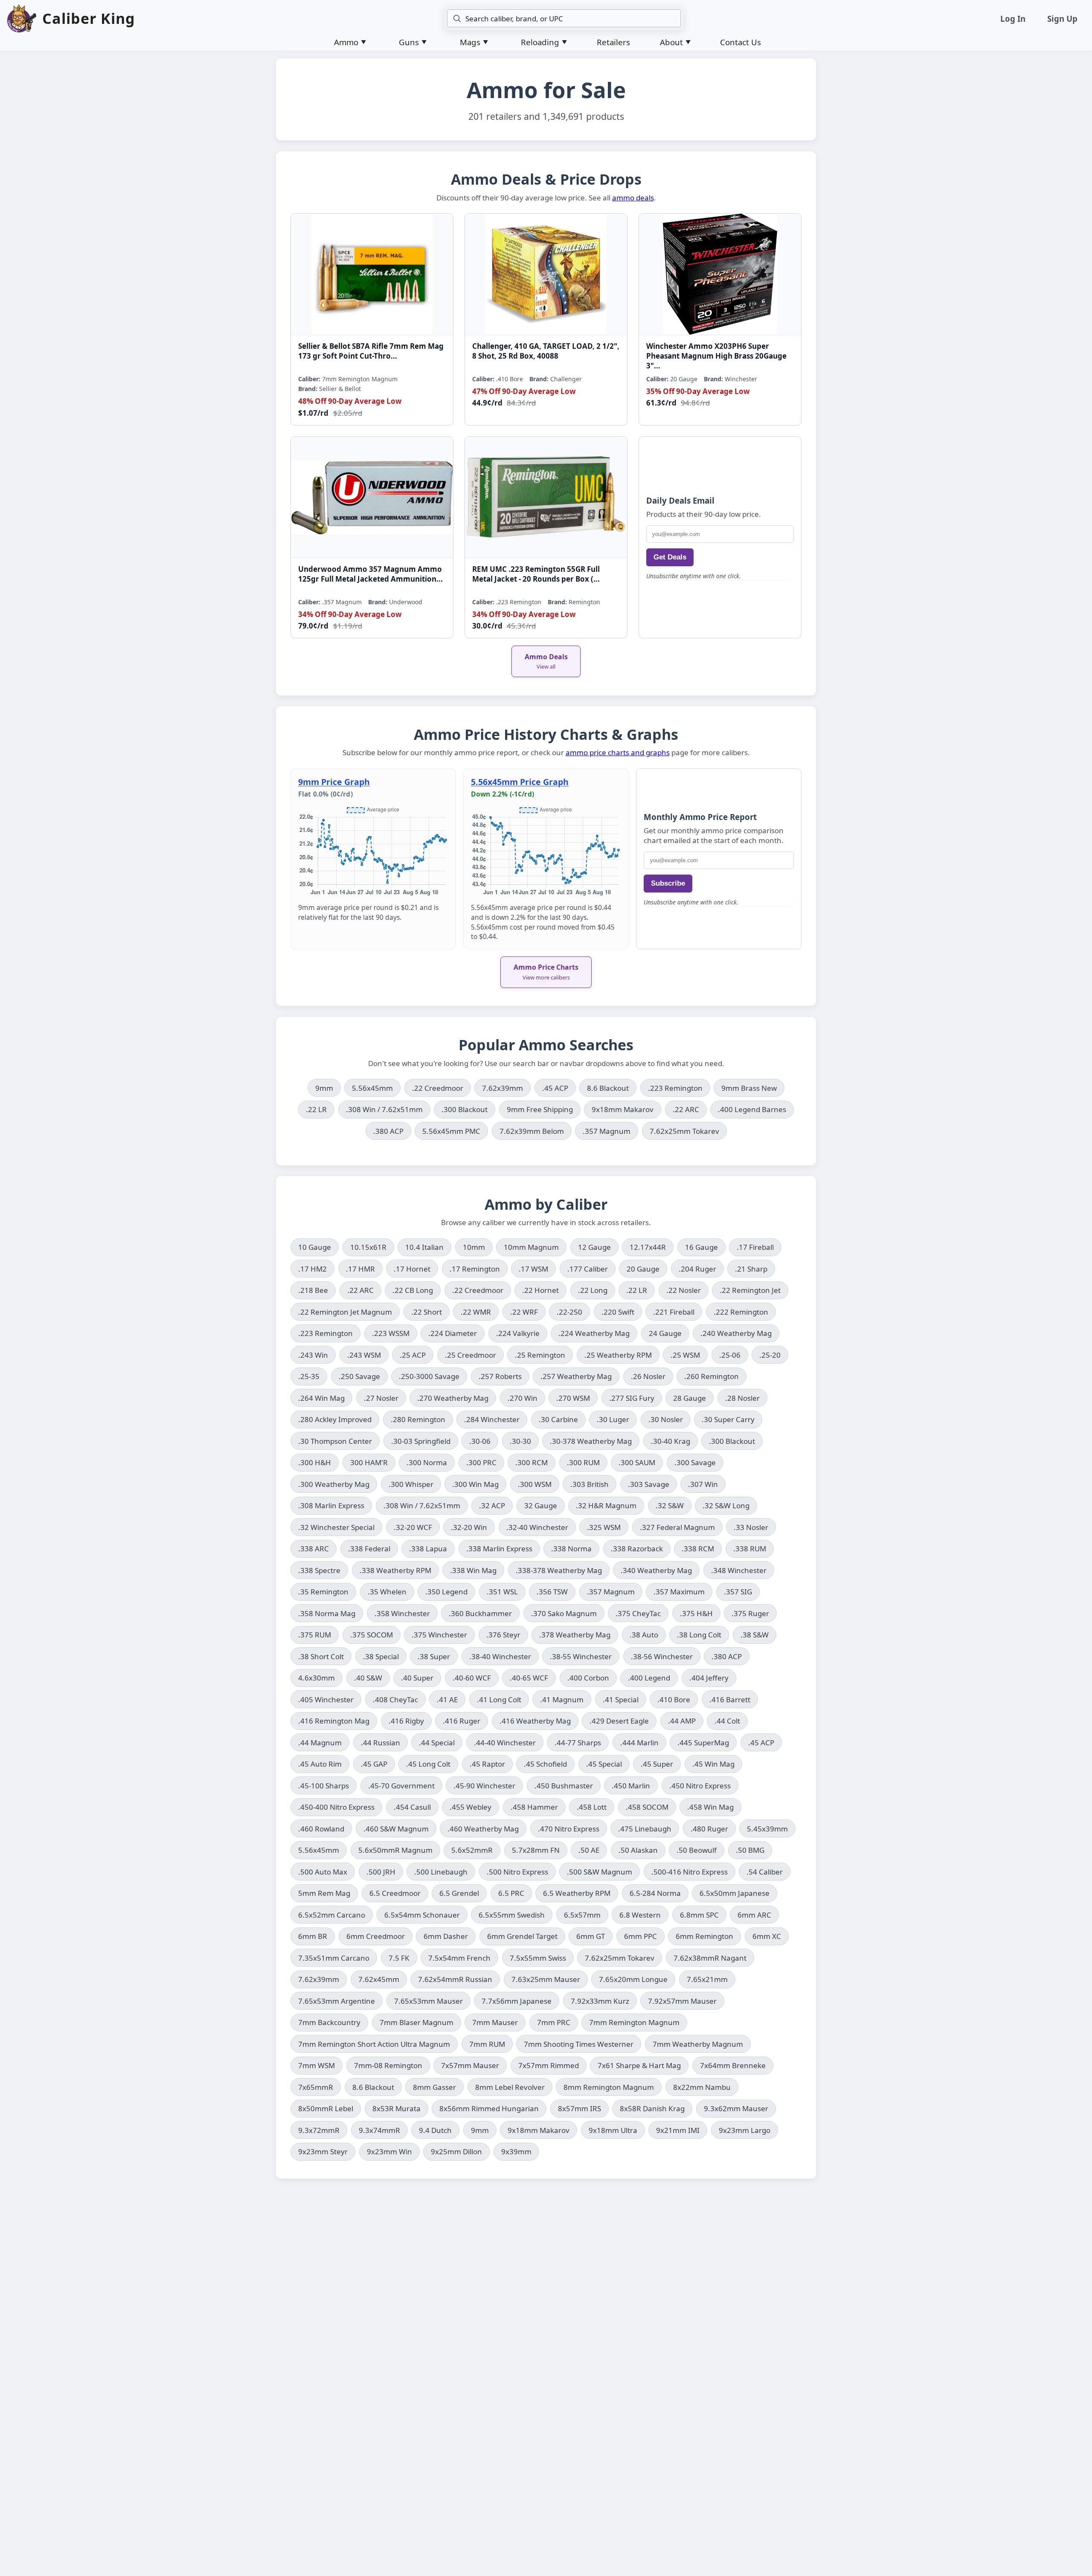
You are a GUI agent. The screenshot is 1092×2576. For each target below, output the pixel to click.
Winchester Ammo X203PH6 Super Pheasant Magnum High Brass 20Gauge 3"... (716, 356)
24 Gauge (665, 1333)
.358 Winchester (402, 1613)
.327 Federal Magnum (677, 1527)
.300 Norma (427, 1462)
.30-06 (480, 1441)
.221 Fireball (674, 1312)
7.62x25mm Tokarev (688, 1131)
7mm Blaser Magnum (417, 2022)
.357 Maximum (679, 1592)
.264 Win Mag (321, 1398)
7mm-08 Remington (388, 2065)
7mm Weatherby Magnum (698, 2044)
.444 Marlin (639, 1743)
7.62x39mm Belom (536, 1131)
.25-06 (730, 1355)
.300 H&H (315, 1462)
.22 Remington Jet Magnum (345, 1312)
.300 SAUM (637, 1462)
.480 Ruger (709, 1829)
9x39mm (516, 2151)
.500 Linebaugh (441, 1872)
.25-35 (309, 1376)
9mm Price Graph (334, 782)
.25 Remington (540, 1355)
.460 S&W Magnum (396, 1829)
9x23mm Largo (745, 2130)
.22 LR (320, 1109)
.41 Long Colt (499, 1699)
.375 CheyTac (638, 1613)
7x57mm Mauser (470, 2065)
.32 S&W (670, 1505)
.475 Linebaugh (645, 1829)
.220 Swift (618, 1312)
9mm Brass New (753, 1088)
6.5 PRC (511, 1893)
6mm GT (591, 1936)
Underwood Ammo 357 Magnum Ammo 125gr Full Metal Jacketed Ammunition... (370, 574)
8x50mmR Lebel (326, 2108)
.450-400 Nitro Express (336, 1807)
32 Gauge (541, 1505)
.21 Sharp (751, 1269)
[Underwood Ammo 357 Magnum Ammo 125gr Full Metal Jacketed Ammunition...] (372, 497)
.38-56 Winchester (662, 1656)
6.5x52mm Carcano (332, 1915)
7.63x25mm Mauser (546, 1979)
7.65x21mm (707, 1979)
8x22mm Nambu (702, 2087)
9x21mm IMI (678, 2130)
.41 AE (447, 1699)
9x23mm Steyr (323, 2151)
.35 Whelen (387, 1592)
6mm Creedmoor (376, 1936)
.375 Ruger (750, 1613)
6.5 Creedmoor (395, 1893)
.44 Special (437, 1743)
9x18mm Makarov (626, 1109)
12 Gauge (594, 1247)
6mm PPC (640, 1936)
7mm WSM (317, 2065)
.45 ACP (559, 1088)
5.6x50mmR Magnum (395, 1850)
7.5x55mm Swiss (538, 1958)
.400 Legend (649, 1678)
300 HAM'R (369, 1462)
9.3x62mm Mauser (736, 2108)
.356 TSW (552, 1592)
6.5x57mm (582, 1915)
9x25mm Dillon (456, 2151)
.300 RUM (583, 1462)
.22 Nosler (684, 1290)
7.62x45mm (379, 1979)
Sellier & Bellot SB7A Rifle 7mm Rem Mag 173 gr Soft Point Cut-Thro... (371, 351)
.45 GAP (374, 1764)
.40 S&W (368, 1678)
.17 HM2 (312, 1269)
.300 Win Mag (475, 1484)
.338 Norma (571, 1549)
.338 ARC (314, 1549)
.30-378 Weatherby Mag (591, 1441)
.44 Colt (727, 1721)
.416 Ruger (462, 1721)
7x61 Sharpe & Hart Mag (639, 2065)
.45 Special (604, 1764)
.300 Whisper (411, 1484)
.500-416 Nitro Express (690, 1872)
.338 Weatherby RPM (395, 1570)
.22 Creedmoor (441, 1088)
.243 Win (313, 1355)
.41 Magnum (562, 1699)
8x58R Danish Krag (652, 2108)
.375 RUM (315, 1635)
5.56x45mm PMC (455, 1131)
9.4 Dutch (435, 2130)
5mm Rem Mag (324, 1893)
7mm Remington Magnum (634, 2022)
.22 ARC (690, 1109)
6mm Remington (704, 1936)
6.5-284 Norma (655, 1893)
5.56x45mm (376, 1088)
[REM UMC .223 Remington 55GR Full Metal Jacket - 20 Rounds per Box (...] (546, 497)
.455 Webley (470, 1807)
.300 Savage (695, 1462)
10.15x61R (368, 1247)
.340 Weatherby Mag (656, 1570)
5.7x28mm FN (536, 1850)
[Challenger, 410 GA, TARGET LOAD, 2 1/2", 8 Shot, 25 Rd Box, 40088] (546, 274)
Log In (1013, 19)
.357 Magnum (610, 1131)
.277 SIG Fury (632, 1398)
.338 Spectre (319, 1570)
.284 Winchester (492, 1419)
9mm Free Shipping (544, 1109)
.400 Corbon (588, 1678)
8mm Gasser (434, 2087)
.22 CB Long (413, 1290)
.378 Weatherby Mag (575, 1635)
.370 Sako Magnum (564, 1613)
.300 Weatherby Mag (334, 1484)
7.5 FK (399, 1958)
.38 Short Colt (321, 1656)
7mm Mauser (495, 2022)
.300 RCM (531, 1462)
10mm (474, 1247)
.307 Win (703, 1484)
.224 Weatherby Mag (594, 1333)
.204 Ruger (697, 1269)
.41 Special (621, 1699)
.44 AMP (682, 1721)
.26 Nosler (648, 1376)
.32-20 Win (469, 1527)
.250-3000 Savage (429, 1376)
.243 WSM (364, 1355)
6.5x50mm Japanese (735, 1893)
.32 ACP (492, 1505)
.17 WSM (533, 1269)
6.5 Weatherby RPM (577, 1893)
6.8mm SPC (699, 1915)
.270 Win (523, 1398)
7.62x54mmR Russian (455, 1979)
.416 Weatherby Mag (535, 1721)
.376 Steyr (503, 1635)
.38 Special (381, 1656)
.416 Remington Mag (334, 1721)
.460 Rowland (321, 1829)
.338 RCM (698, 1549)
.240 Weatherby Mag (736, 1333)
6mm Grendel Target (522, 1936)
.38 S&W (755, 1635)
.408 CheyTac (395, 1699)
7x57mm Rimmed (549, 2065)
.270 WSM (573, 1398)
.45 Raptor (487, 1764)
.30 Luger (613, 1419)
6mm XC (767, 1936)
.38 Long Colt (699, 1635)
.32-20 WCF (413, 1527)
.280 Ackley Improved (335, 1419)
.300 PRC (481, 1462)
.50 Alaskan (638, 1850)
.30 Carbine (558, 1419)
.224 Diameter (453, 1333)
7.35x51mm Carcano (334, 1958)
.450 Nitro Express (700, 1786)
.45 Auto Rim (320, 1764)
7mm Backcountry (329, 2022)
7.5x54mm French (459, 1958)
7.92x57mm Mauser (682, 2001)
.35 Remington (323, 1592)
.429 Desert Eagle (619, 1721)
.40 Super (417, 1678)
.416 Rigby (406, 1721)
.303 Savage (649, 1484)
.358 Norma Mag (327, 1613)
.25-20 (770, 1355)
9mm (328, 1088)
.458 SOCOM (647, 1807)
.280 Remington (418, 1419)
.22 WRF (524, 1312)
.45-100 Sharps (324, 1786)
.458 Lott (592, 1807)
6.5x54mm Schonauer (422, 1915)
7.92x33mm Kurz (600, 2001)
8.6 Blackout (612, 1088)
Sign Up (1062, 19)
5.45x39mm (767, 1829)
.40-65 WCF (529, 1678)
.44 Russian (380, 1743)
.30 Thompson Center (335, 1441)
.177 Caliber (588, 1269)
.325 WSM (604, 1527)
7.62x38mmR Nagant (710, 1958)
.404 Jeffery (709, 1678)
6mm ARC (754, 1915)
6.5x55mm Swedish (512, 1915)
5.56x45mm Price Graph (520, 782)
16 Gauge (701, 1247)
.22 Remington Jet (750, 1290)
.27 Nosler (381, 1398)
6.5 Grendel (459, 1893)
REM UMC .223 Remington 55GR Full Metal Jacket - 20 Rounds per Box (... (536, 574)
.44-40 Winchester (505, 1743)
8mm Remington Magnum (609, 2087)
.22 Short (427, 1312)
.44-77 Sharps (578, 1743)
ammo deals (633, 198)
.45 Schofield (545, 1764)
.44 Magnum (320, 1743)
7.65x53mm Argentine (337, 2001)
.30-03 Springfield (421, 1441)
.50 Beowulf (697, 1850)
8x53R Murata (396, 2108)
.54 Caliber (765, 1872)
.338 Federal (369, 1549)
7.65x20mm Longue (633, 1979)
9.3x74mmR (379, 2130)
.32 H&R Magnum (606, 1505)
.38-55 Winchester (581, 1656)
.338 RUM (750, 1549)
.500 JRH (381, 1872)
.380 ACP (392, 1131)
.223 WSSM (391, 1333)
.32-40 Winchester (537, 1527)
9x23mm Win (389, 2151)
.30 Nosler (666, 1419)
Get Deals (670, 557)
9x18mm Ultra (613, 2130)
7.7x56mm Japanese (517, 2001)
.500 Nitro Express (517, 1872)
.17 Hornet (412, 1269)
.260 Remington (712, 1376)
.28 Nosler (742, 1398)
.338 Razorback (637, 1549)
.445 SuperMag (703, 1743)
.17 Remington (475, 1269)
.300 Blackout (468, 1109)
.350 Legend (446, 1592)
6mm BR (313, 1936)
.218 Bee (313, 1290)
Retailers (613, 42)
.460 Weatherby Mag (483, 1829)
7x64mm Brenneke (733, 2065)
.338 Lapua (428, 1549)
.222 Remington (741, 1312)
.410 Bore (674, 1699)
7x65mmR (316, 2087)
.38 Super (434, 1656)
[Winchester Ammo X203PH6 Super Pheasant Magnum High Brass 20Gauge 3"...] (720, 274)
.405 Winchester (326, 1699)
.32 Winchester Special (336, 1527)
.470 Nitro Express (569, 1829)
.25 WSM (685, 1355)
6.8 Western (640, 1915)
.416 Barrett (730, 1699)
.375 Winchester (439, 1635)
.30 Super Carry (728, 1419)
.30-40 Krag (671, 1441)
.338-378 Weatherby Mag (559, 1570)
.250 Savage (359, 1376)
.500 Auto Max (323, 1872)
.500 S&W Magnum (600, 1872)
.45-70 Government (401, 1786)
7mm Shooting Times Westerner (579, 2044)
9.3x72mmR (319, 2130)
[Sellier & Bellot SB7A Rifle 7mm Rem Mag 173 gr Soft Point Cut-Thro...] (372, 274)
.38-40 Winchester (500, 1656)
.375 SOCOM (372, 1635)
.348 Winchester (739, 1570)
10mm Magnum (531, 1247)
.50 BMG (750, 1850)
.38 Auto (644, 1635)
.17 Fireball (755, 1247)
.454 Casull (412, 1807)
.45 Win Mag (713, 1764)
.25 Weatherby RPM (618, 1355)
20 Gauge (643, 1269)
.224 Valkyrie (518, 1333)
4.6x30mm (317, 1678)
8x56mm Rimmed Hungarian (489, 2108)
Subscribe (668, 883)
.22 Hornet (540, 1290)
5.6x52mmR (472, 1850)
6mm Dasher (446, 1936)
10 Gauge (315, 1247)
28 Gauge (690, 1398)
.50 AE (589, 1850)
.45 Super (657, 1764)
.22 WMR (476, 1312)
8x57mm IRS (579, 2108)
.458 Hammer (534, 1807)
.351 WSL (502, 1592)
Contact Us (741, 42)
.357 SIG (738, 1592)
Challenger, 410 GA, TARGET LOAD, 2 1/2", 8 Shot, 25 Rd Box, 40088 (546, 351)
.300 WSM (535, 1484)
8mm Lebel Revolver (510, 2087)
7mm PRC (554, 2022)
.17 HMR (360, 1269)
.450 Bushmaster (564, 1786)
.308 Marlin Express (331, 1505)
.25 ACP (413, 1355)
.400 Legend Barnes (756, 1109)
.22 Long (593, 1290)
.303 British (590, 1484)
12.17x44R (648, 1247)
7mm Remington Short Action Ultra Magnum (374, 2044)
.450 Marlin (631, 1786)
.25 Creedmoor (470, 1355)
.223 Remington (679, 1088)
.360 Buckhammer (480, 1613)
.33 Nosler (751, 1527)
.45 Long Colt (428, 1764)
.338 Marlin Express (499, 1549)
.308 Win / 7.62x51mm (388, 1109)
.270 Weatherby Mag (453, 1398)
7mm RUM (487, 2044)
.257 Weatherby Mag (576, 1376)
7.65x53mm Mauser (428, 2001)
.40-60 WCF (472, 1678)
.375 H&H (696, 1613)
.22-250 (569, 1312)
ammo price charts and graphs (618, 752)
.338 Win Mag (473, 1570)
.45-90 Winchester (484, 1786)
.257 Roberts (500, 1376)
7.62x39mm (506, 1088)
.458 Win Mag (710, 1807)
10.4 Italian (424, 1247)
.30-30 (520, 1441)
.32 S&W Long (726, 1505)
